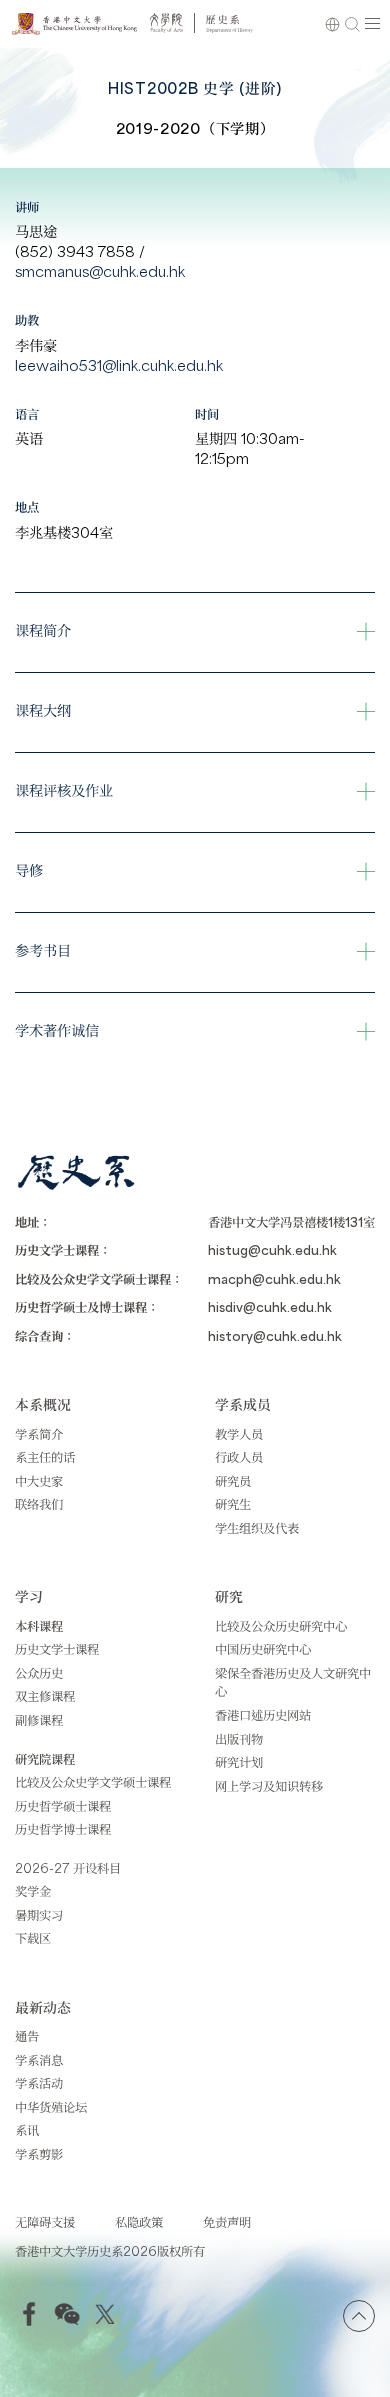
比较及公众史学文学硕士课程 (93, 1781)
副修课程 (39, 1719)
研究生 (233, 1503)
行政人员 (239, 1456)
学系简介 (39, 1433)
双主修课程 (45, 1695)
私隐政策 (139, 2221)
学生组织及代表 (257, 1527)
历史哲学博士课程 (63, 1828)
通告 (27, 2035)
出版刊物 (239, 1738)
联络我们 (39, 1503)
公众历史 (39, 1672)
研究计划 (239, 1761)
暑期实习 (39, 1914)
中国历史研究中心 (263, 1648)
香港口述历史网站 (263, 1714)
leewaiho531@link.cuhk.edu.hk (119, 364)
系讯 (27, 2129)
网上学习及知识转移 (269, 1785)
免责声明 (227, 2221)
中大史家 (39, 1480)
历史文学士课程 (57, 1648)
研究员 (233, 1480)
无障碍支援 (45, 2221)
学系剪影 (39, 2153)
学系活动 (39, 2082)
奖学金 (33, 1890)
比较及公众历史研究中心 (281, 1625)
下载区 (33, 1937)
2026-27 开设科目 (68, 1867)
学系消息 (39, 2059)
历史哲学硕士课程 (63, 1805)
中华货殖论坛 (51, 2106)
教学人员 (239, 1433)
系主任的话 (45, 1456)
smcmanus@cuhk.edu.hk (100, 270)
